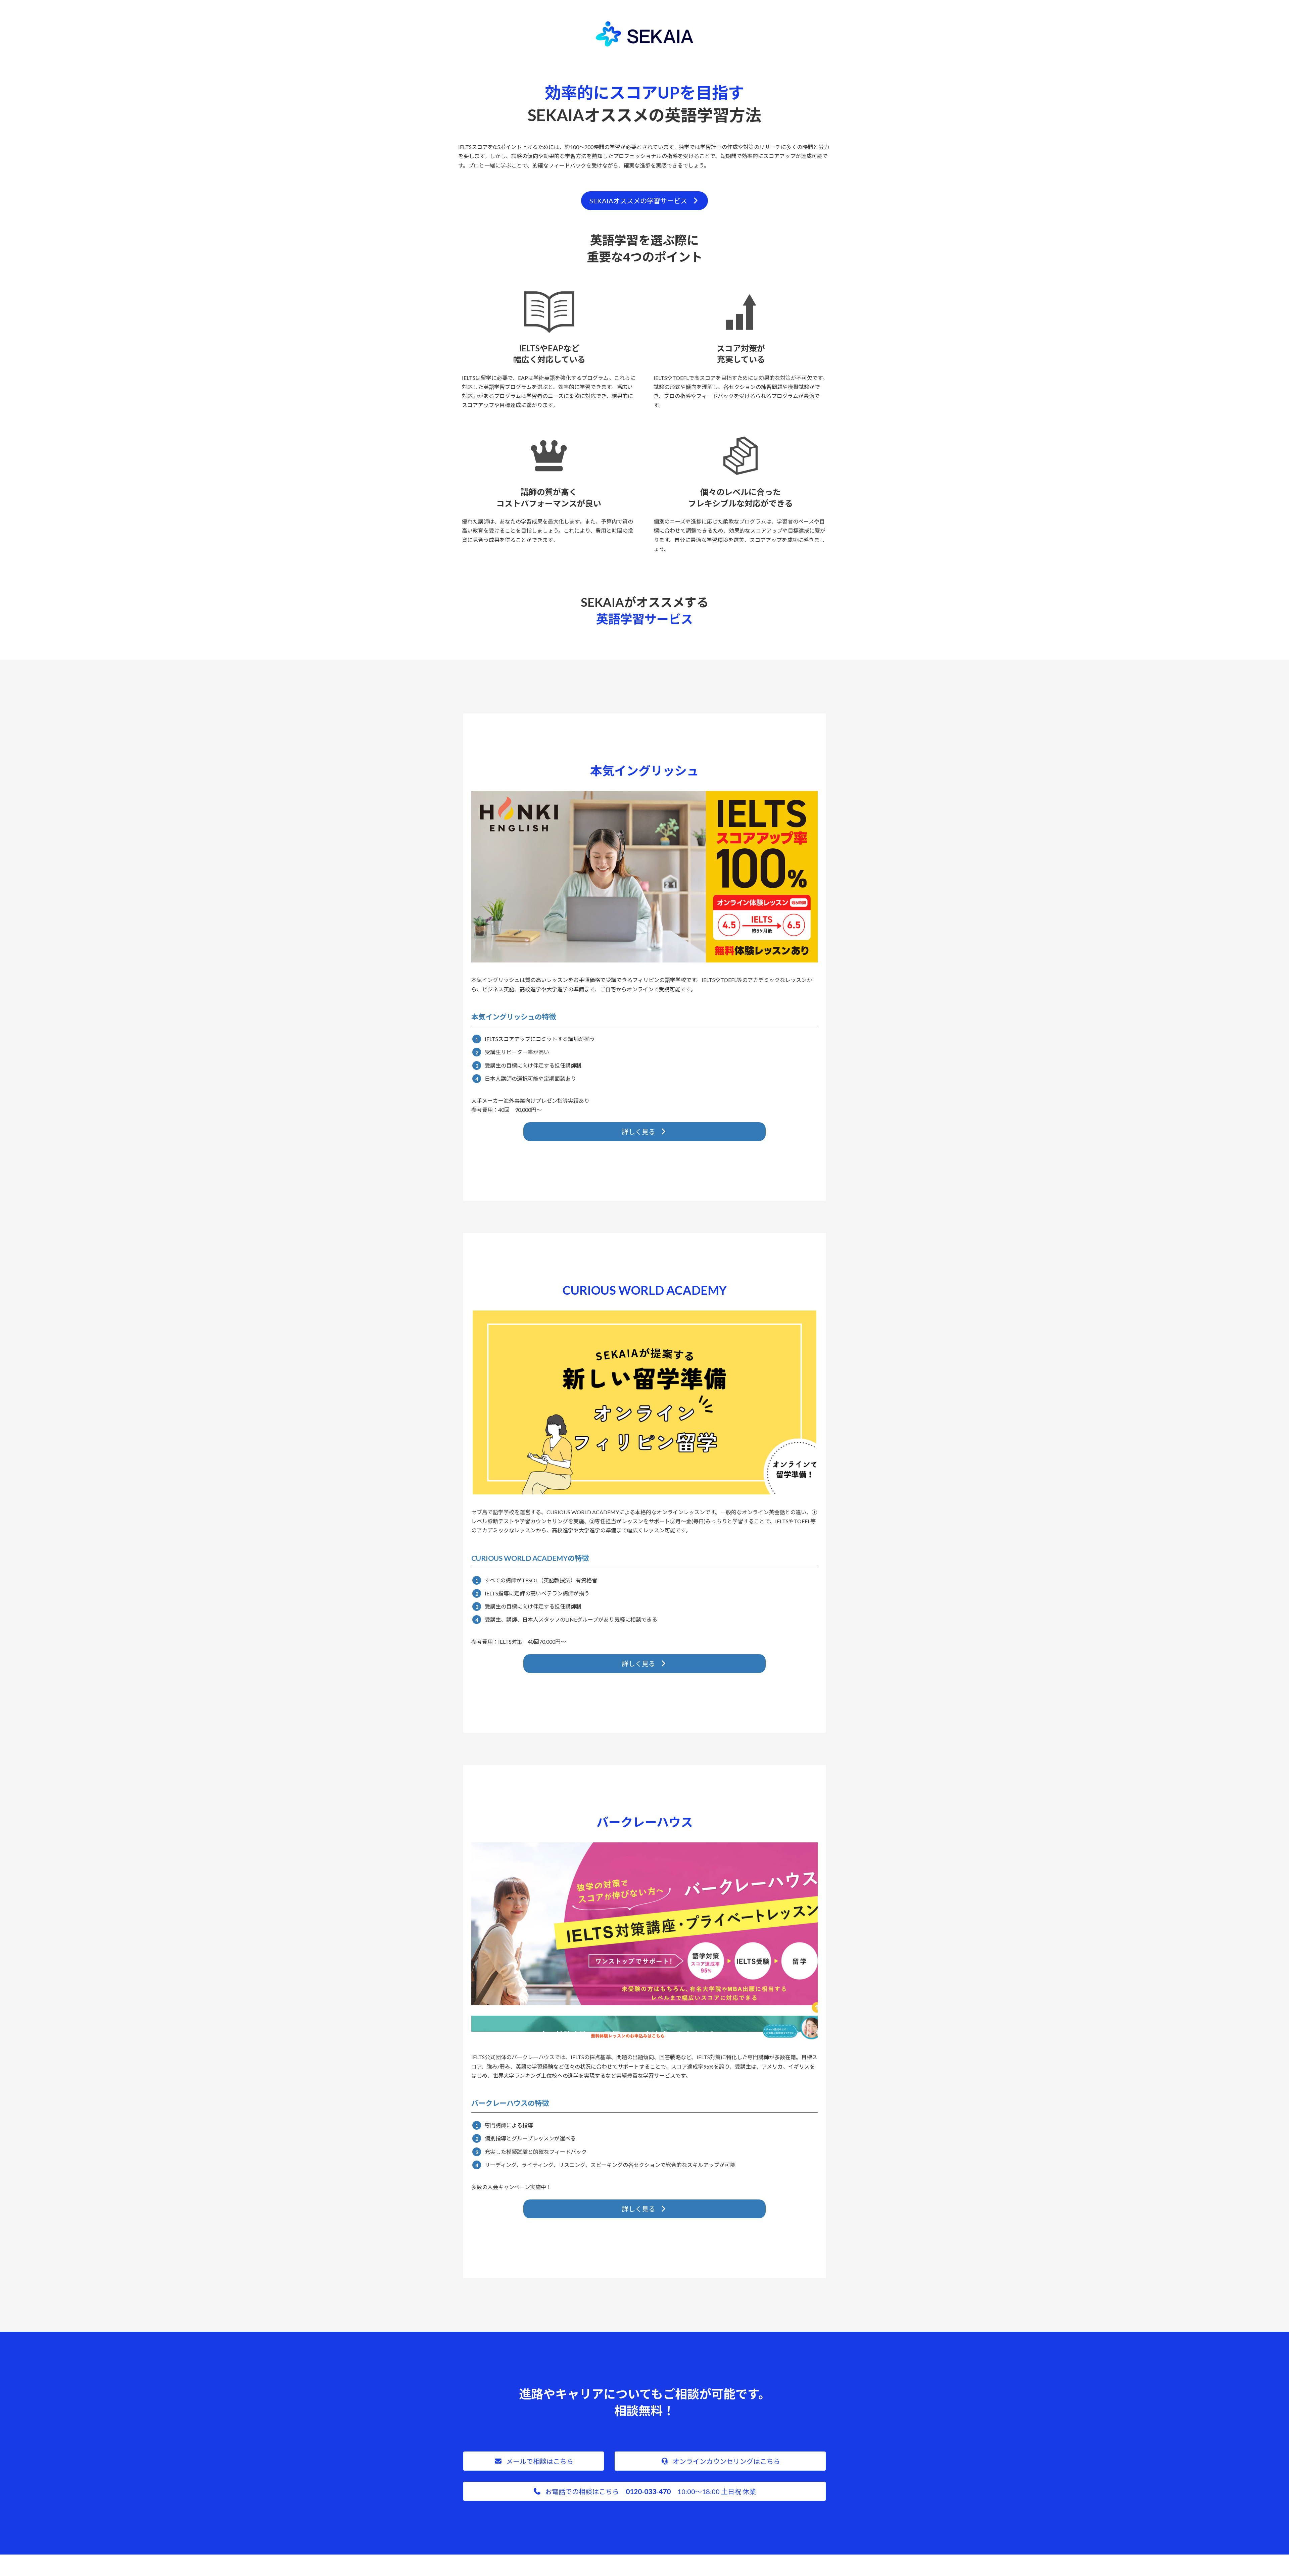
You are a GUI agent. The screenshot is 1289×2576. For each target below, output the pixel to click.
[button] (644, 201)
